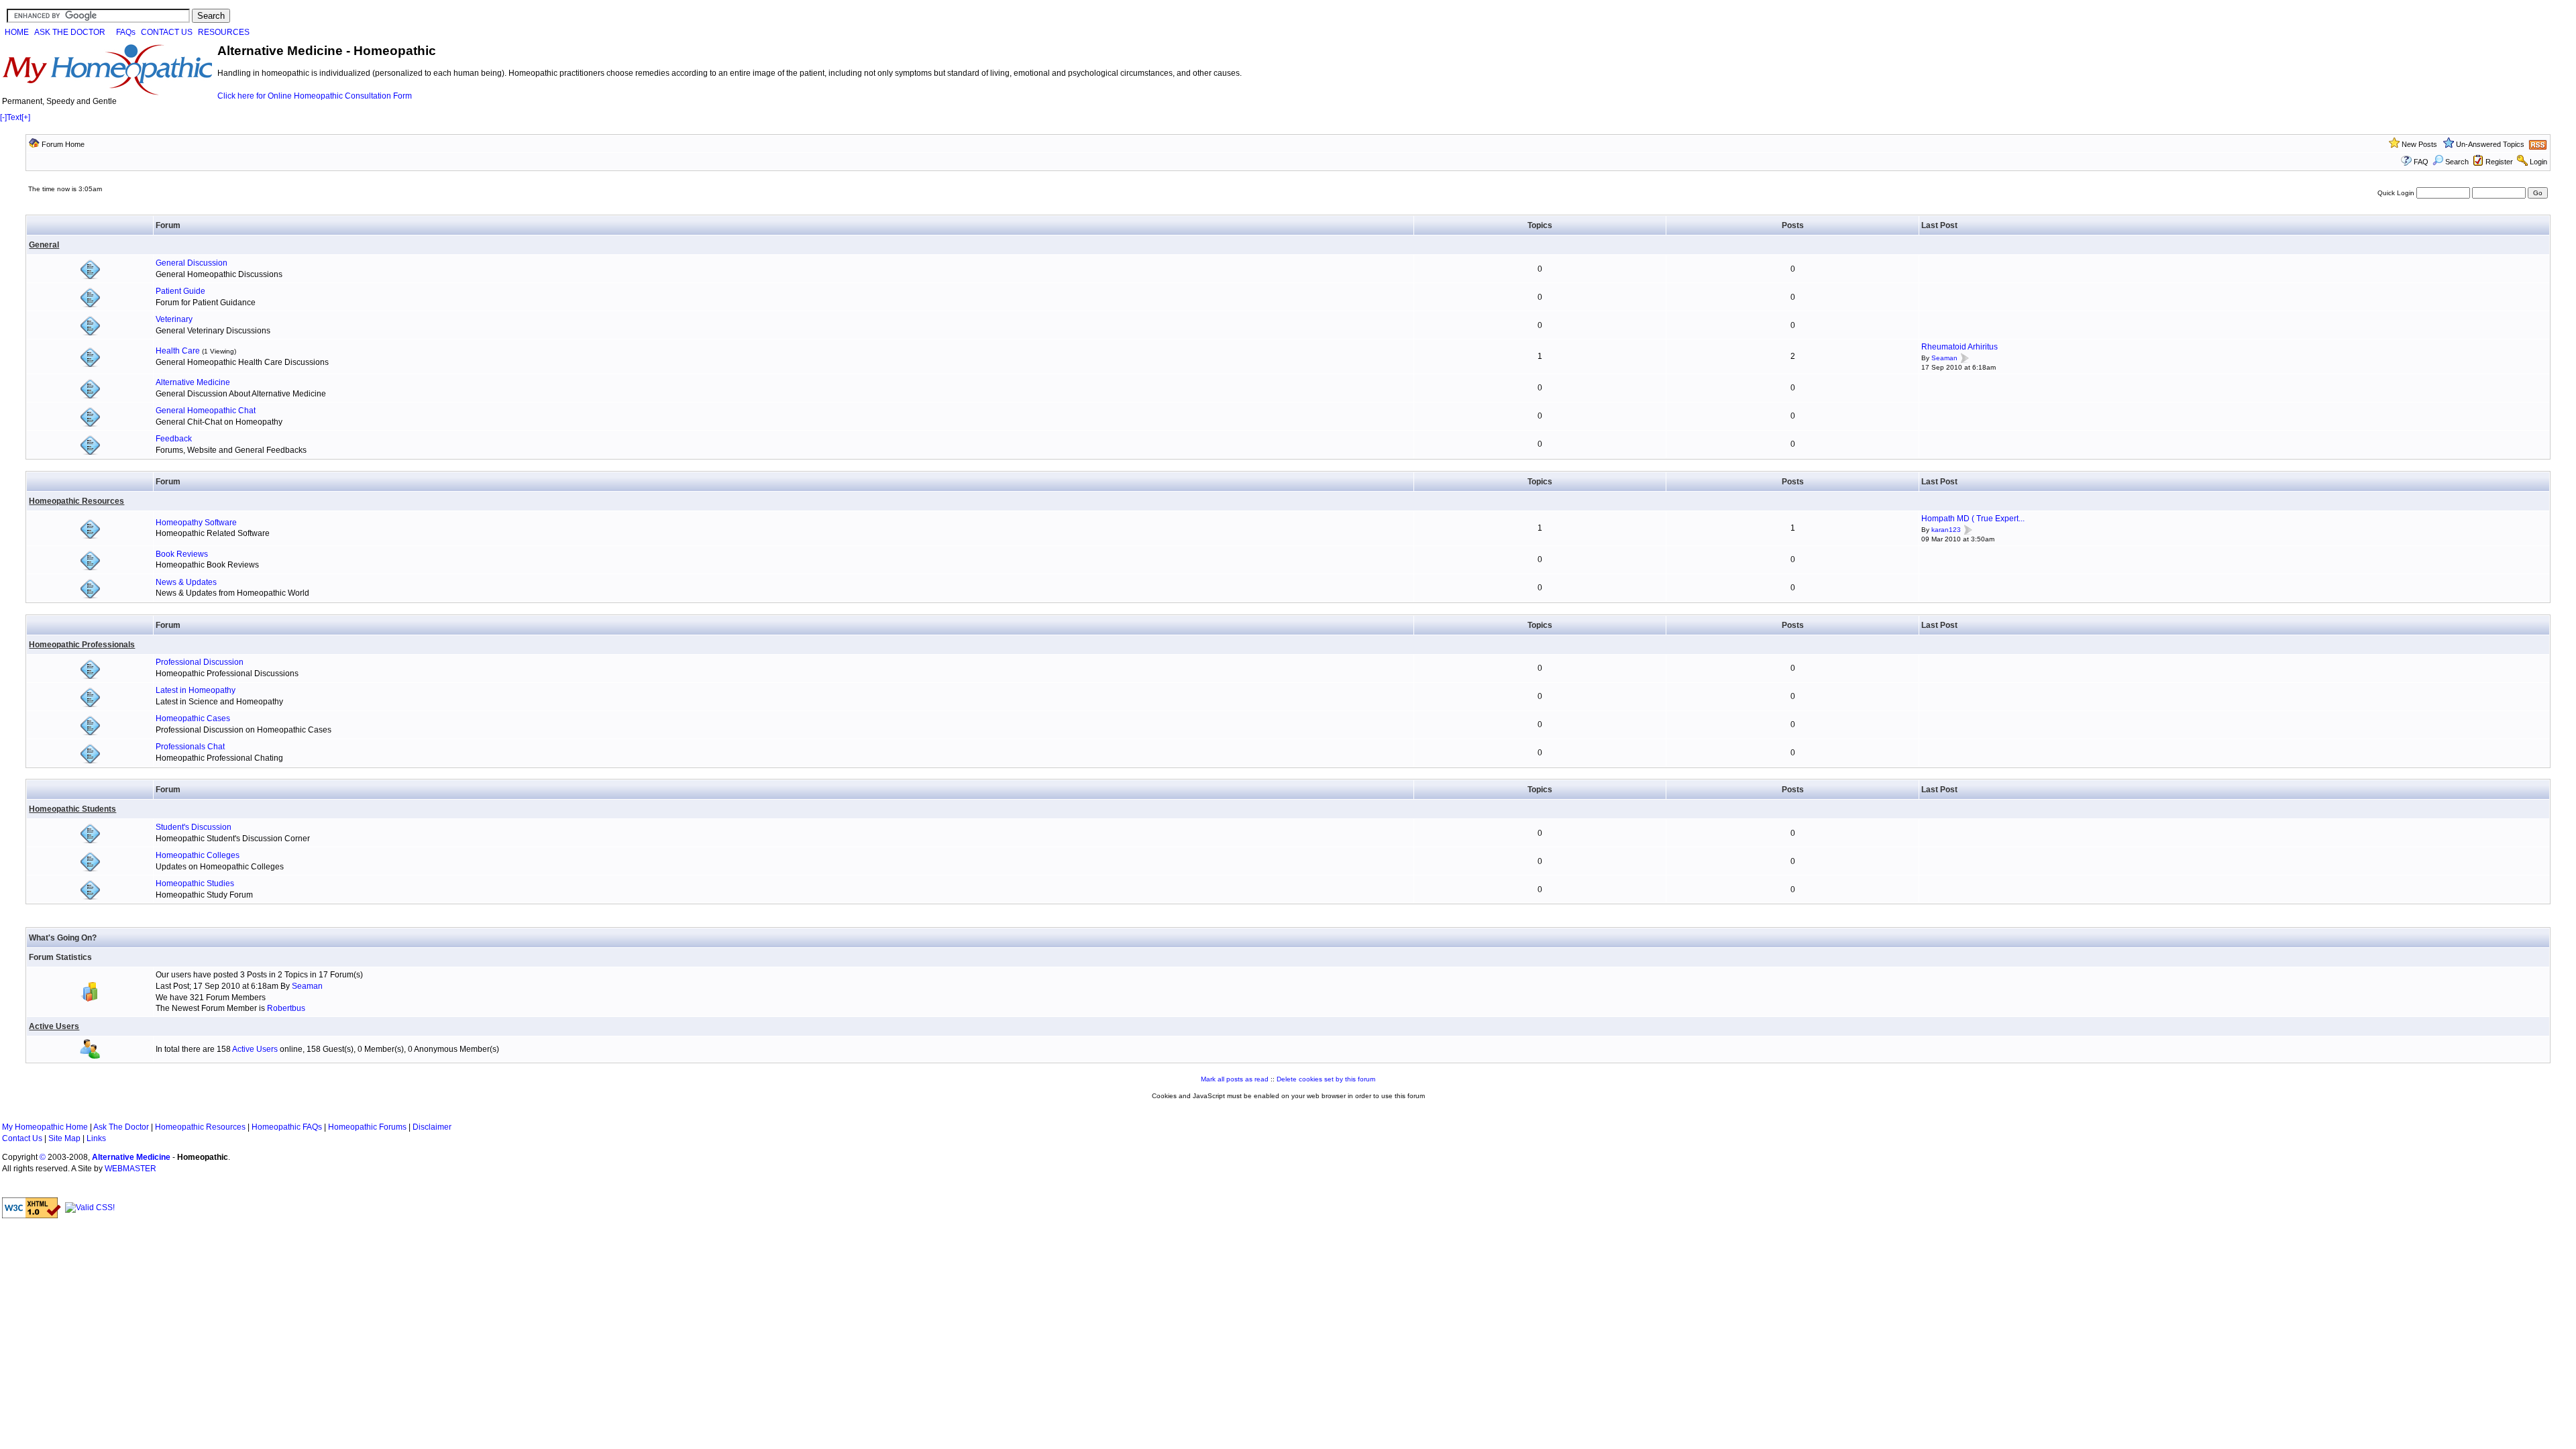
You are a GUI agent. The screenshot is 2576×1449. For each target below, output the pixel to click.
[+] (26, 117)
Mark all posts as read (1235, 1079)
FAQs (126, 32)
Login (2538, 162)
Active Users (54, 1026)
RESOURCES (224, 32)
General (44, 245)
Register (2499, 162)
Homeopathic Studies (195, 883)
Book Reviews (182, 554)
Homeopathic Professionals (82, 645)
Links (96, 1138)
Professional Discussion (200, 662)
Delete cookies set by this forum (1326, 1079)
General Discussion (192, 263)
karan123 (1946, 530)
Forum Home (63, 144)
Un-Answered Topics (2490, 144)
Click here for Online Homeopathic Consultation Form (315, 96)
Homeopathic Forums (367, 1127)
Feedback (174, 439)
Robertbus (286, 1008)
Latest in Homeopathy (196, 690)
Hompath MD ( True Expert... (1973, 519)
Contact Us (22, 1138)
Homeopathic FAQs (287, 1127)
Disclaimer (432, 1127)
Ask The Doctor (121, 1127)
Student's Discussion (194, 827)
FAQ (2421, 162)
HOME (17, 32)
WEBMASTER (130, 1169)
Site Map (64, 1138)
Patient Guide (180, 291)
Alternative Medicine (193, 382)
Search (2457, 162)
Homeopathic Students (72, 809)
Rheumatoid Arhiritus (1960, 347)
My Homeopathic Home (45, 1127)
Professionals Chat (190, 747)
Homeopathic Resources (76, 501)
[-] (3, 117)
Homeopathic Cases (193, 718)
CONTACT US (167, 32)
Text (14, 117)
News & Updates (186, 582)
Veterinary (174, 319)
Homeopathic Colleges (198, 855)
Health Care (178, 351)
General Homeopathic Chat (206, 411)
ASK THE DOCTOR (70, 32)
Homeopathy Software (196, 523)
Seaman (1944, 358)
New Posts (2419, 144)
